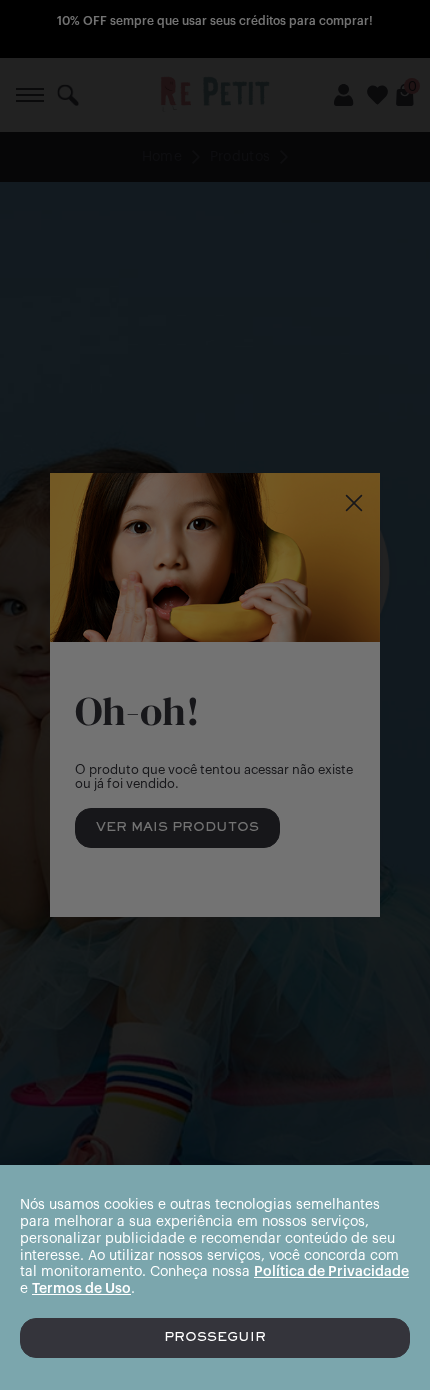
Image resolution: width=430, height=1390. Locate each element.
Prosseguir (215, 1338)
